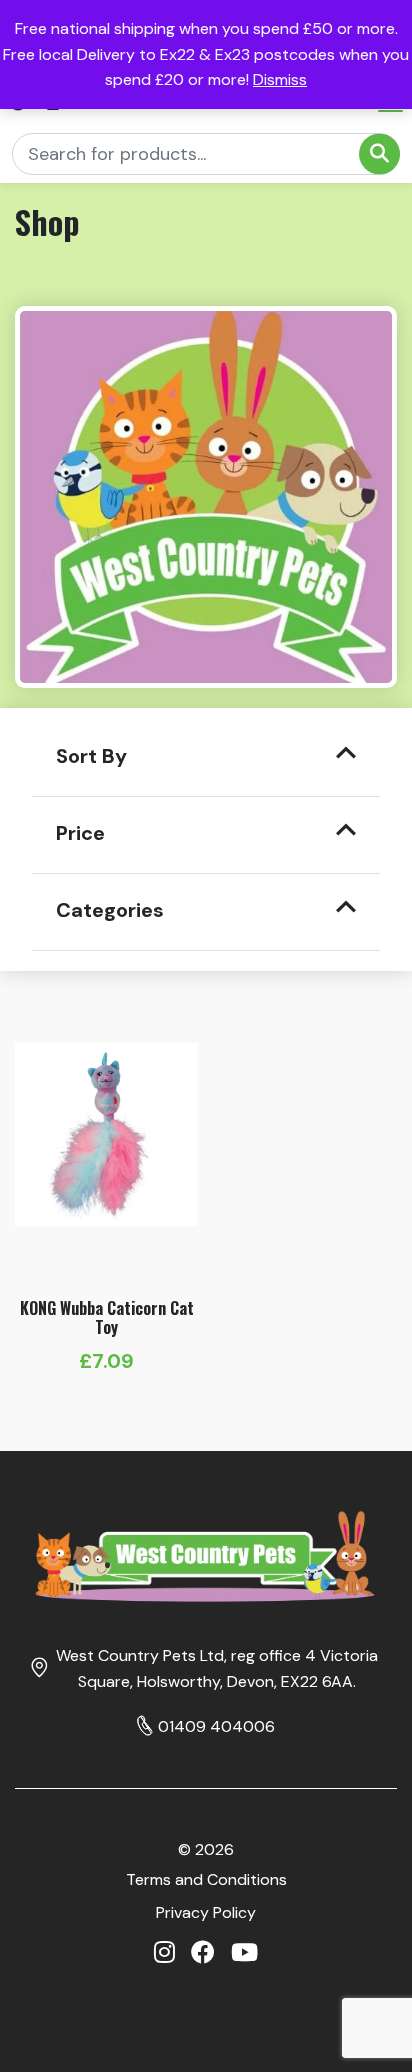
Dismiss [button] (280, 79)
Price (80, 833)
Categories (110, 910)
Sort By (91, 756)
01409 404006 (216, 1726)
